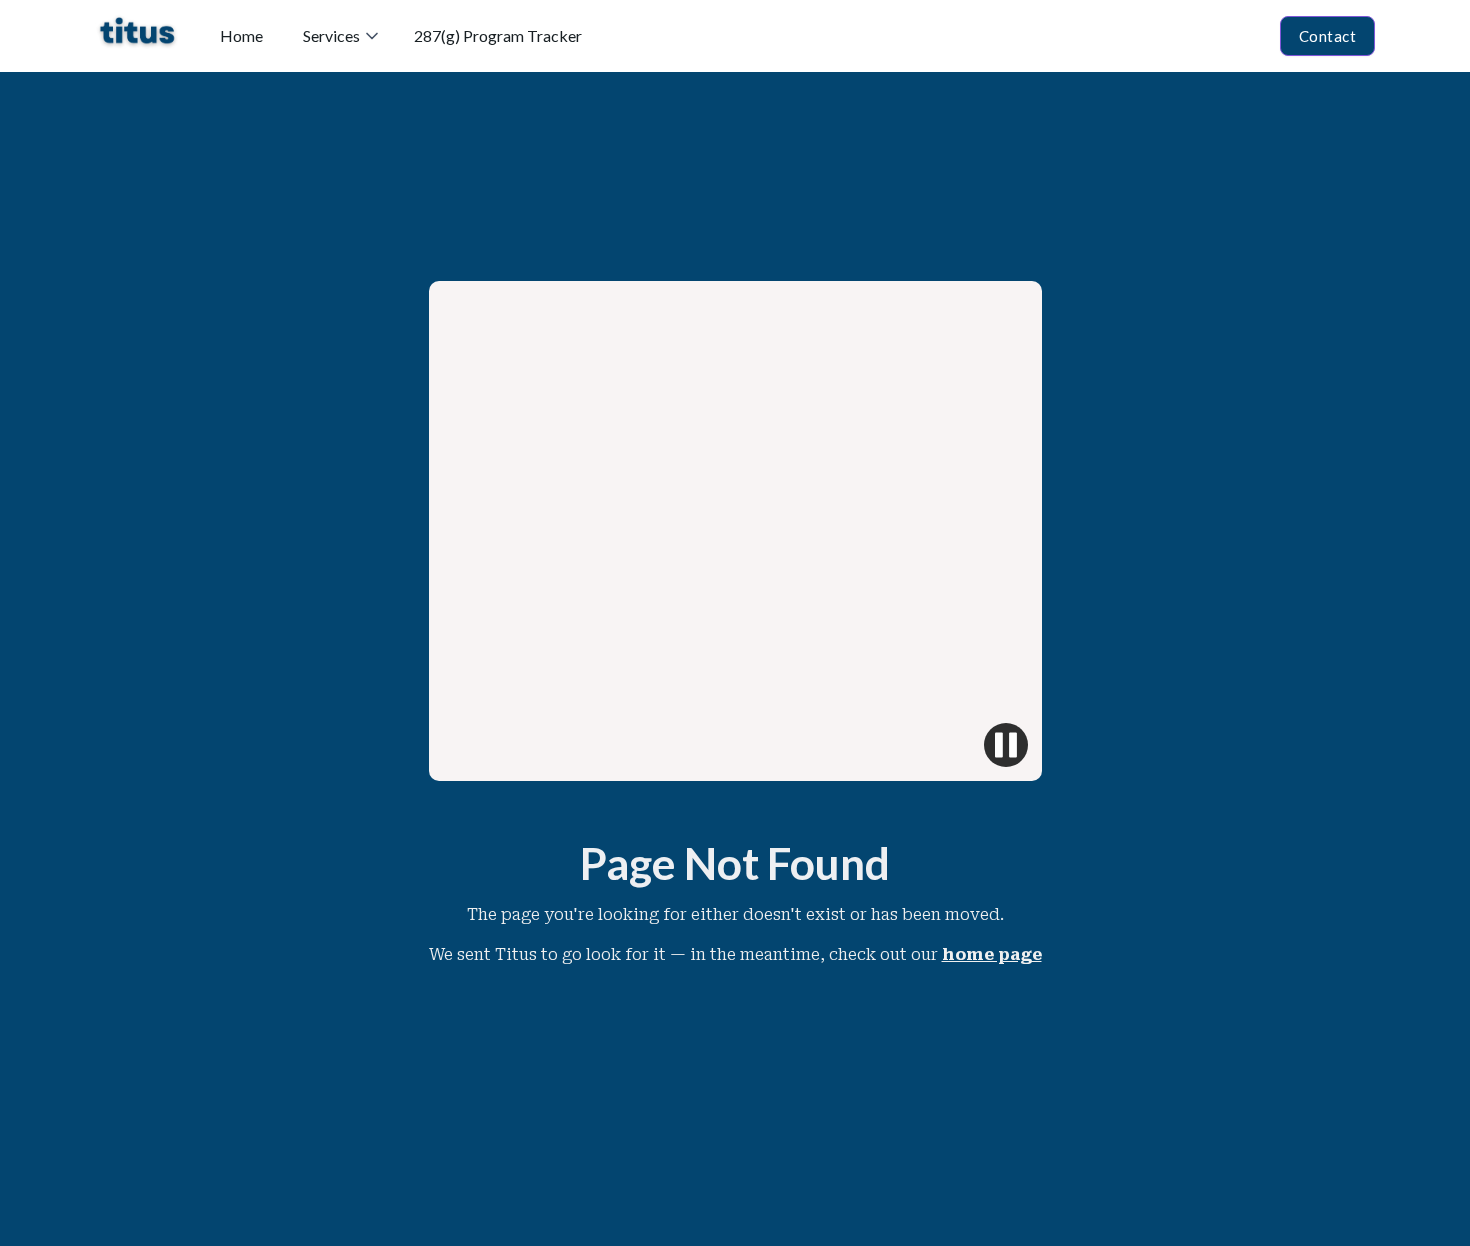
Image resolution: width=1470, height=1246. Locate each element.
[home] (137, 35)
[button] (338, 35)
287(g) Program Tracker (498, 35)
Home (241, 35)
